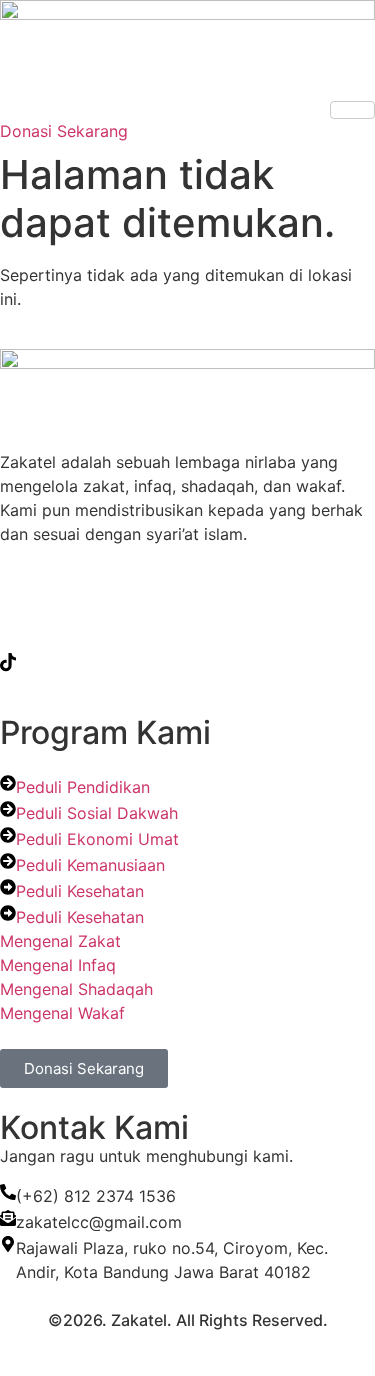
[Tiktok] (187, 661)
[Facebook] (187, 573)
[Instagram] (187, 617)
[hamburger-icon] (352, 110)
